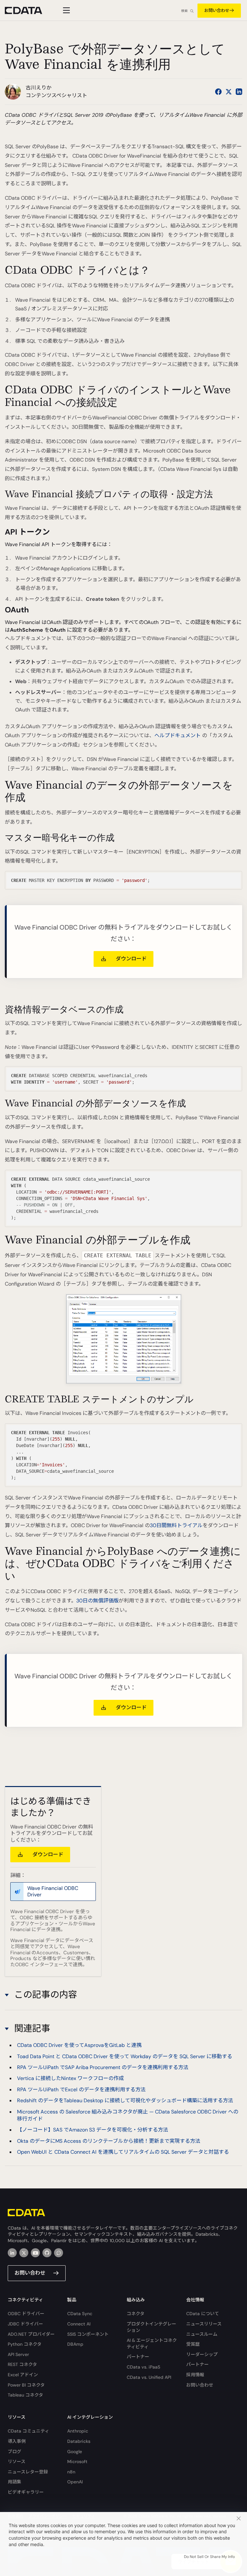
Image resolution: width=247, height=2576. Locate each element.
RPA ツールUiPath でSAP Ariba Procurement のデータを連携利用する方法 (103, 2067)
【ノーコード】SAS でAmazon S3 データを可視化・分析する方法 (93, 2130)
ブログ (14, 2452)
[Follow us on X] (229, 92)
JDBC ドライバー (25, 2324)
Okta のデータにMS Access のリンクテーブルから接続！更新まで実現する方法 (109, 2141)
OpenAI (75, 2482)
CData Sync (80, 2314)
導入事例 (17, 2441)
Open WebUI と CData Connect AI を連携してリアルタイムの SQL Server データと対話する (123, 2152)
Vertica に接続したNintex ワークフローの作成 (70, 2078)
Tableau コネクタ (25, 2395)
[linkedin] (12, 2253)
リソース (17, 2461)
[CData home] (28, 10)
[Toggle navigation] (65, 10)
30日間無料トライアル (176, 1525)
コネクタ (136, 2314)
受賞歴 (193, 2344)
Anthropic (78, 2431)
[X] (24, 2253)
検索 (184, 11)
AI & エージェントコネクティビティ (152, 2343)
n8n (71, 2472)
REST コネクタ (22, 2364)
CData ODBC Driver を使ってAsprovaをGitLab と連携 (79, 2045)
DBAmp (75, 2344)
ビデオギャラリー (26, 2492)
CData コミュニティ (28, 2431)
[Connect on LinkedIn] (239, 92)
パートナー (138, 2357)
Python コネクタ (25, 2344)
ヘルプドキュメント (178, 735)
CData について (203, 2314)
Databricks (79, 2441)
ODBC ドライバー (26, 2314)
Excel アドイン (23, 2375)
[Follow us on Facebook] (218, 92)
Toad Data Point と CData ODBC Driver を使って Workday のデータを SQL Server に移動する (125, 2056)
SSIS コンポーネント (88, 2334)
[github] (47, 2253)
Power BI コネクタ (26, 2385)
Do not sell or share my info (209, 2557)
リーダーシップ (202, 2354)
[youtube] (35, 2253)
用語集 (14, 2482)
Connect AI (79, 2324)
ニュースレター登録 (28, 2472)
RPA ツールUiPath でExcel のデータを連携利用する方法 (81, 2090)
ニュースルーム (202, 2334)
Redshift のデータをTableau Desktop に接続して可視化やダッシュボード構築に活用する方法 (125, 2100)
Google (75, 2452)
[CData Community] (59, 2253)
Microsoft (77, 2461)
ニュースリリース (204, 2324)
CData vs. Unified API (149, 2377)
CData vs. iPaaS (143, 2367)
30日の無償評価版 (97, 1601)
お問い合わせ (217, 10)
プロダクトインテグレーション (151, 2327)
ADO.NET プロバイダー (31, 2334)
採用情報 (195, 2375)
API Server (18, 2354)
